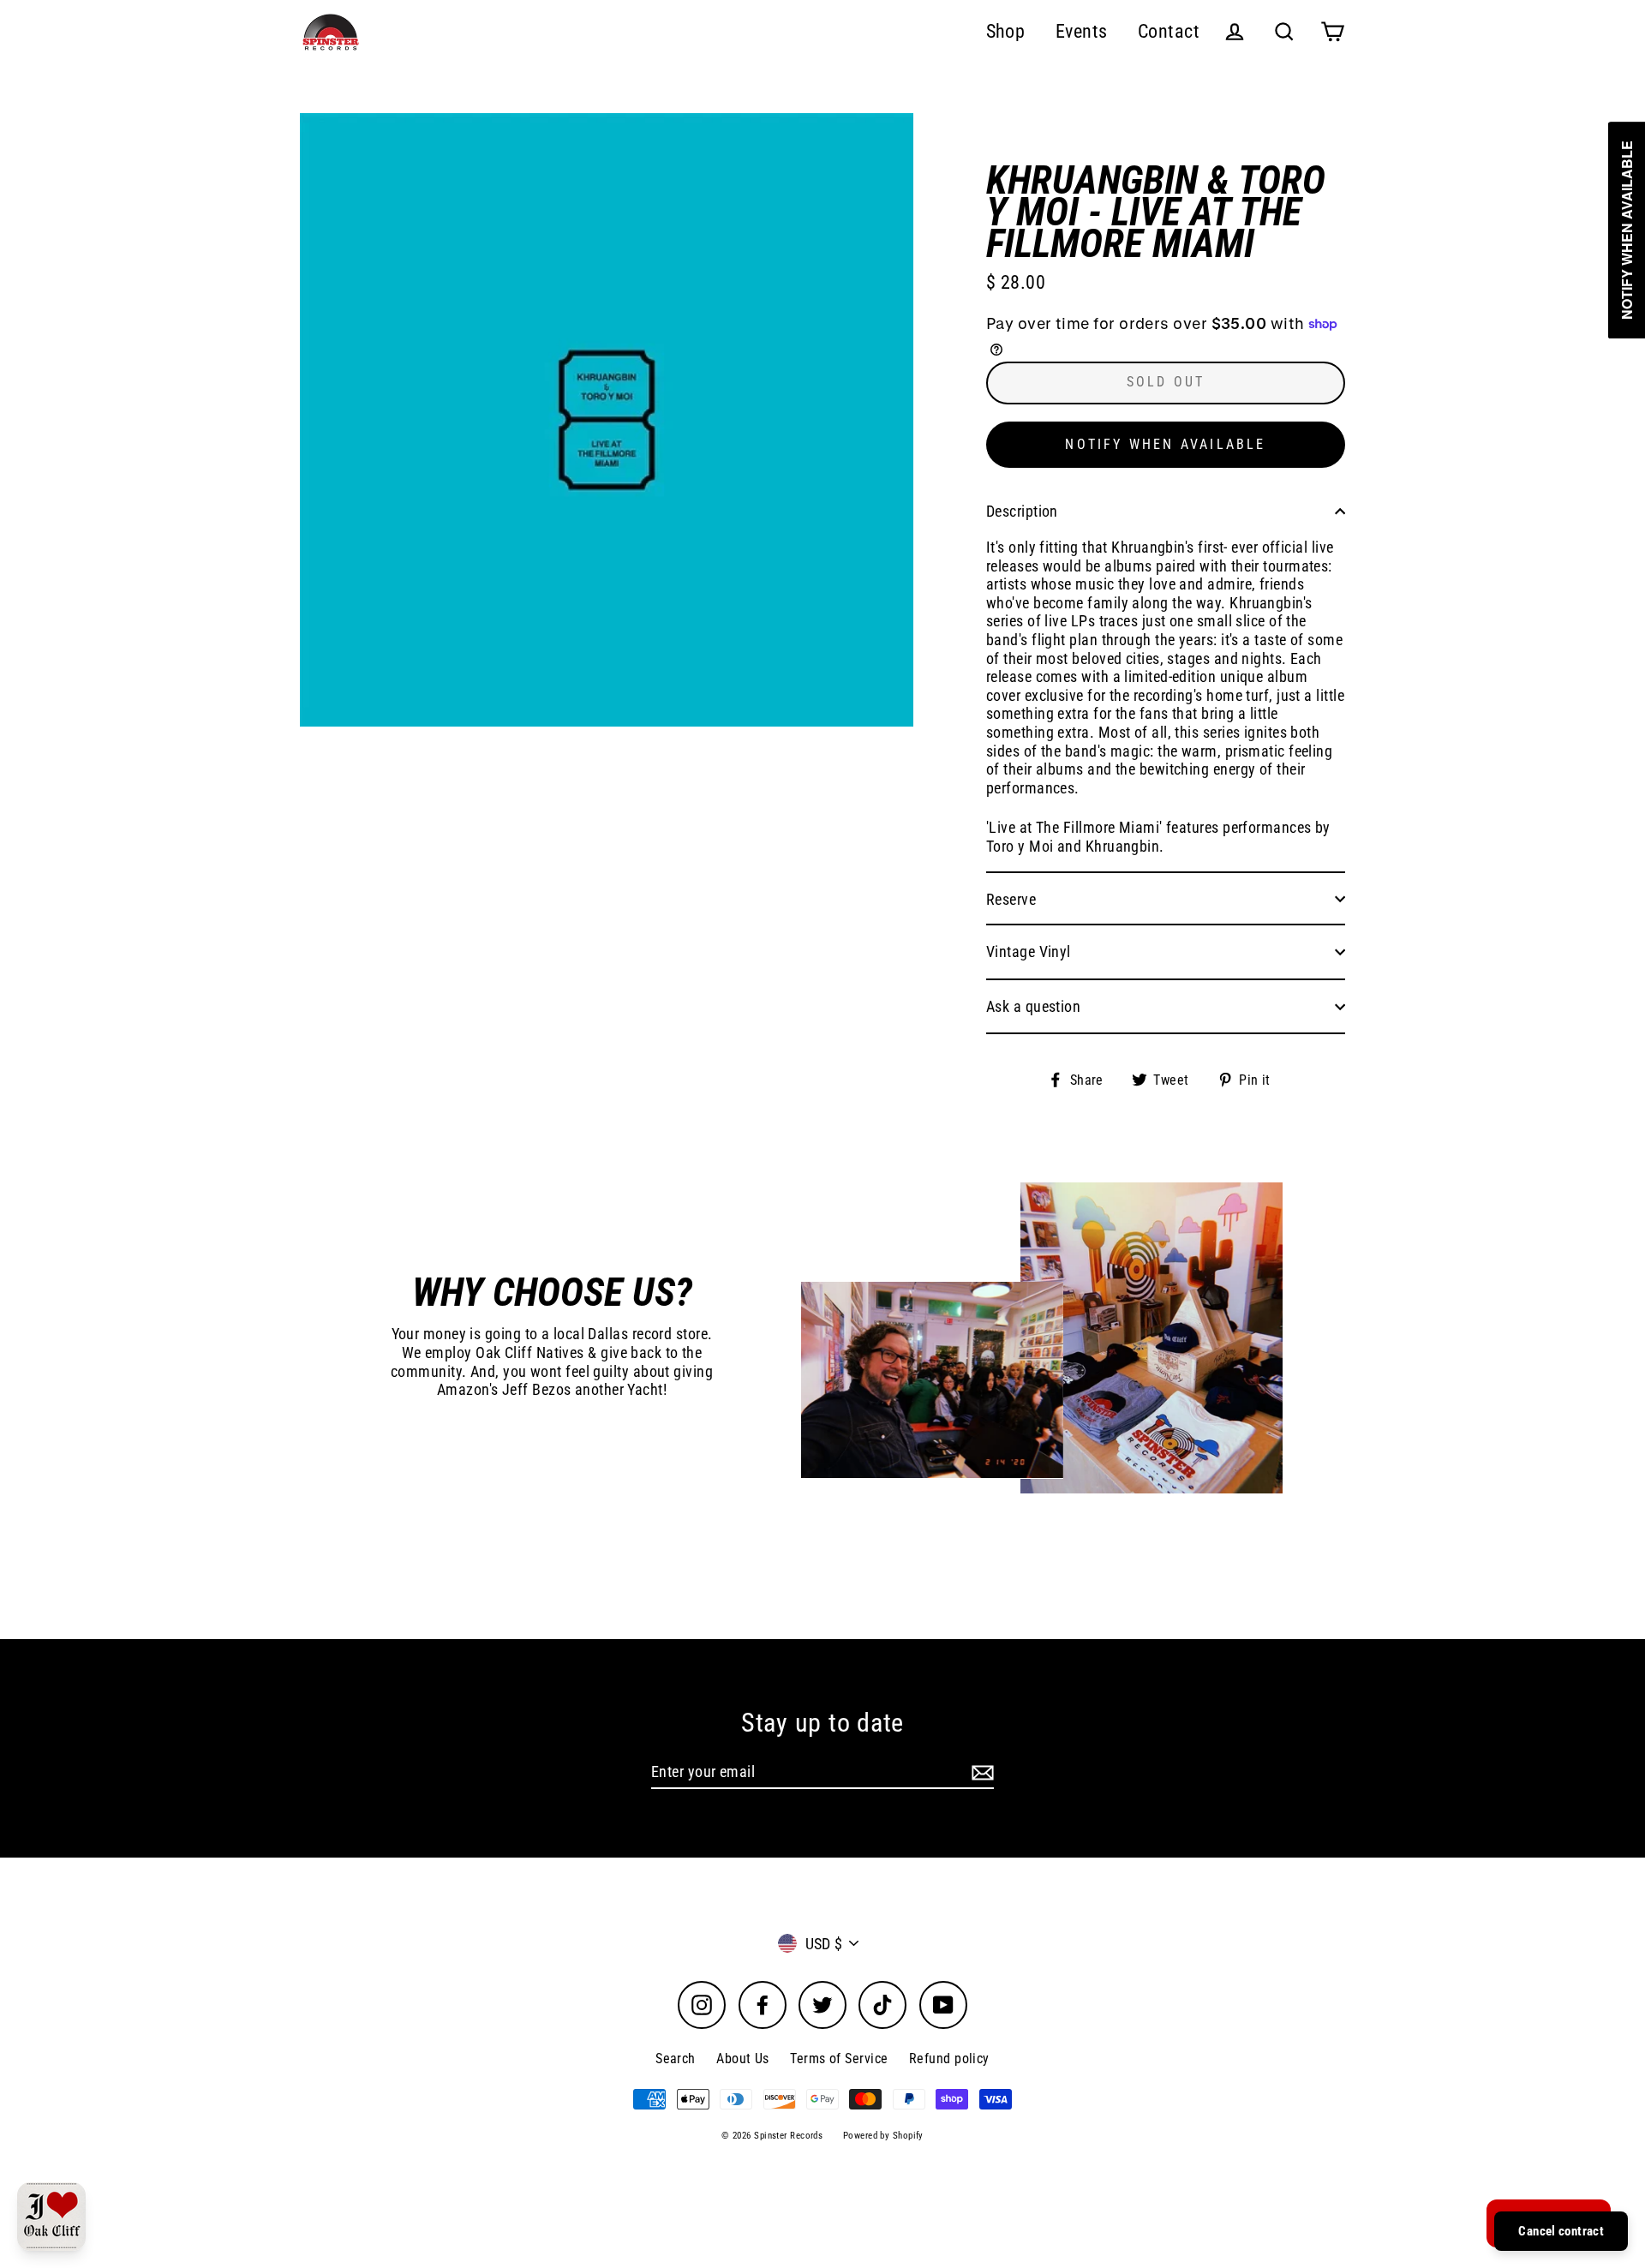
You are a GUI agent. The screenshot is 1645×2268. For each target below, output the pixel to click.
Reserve (1011, 899)
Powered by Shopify (883, 2136)
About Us (743, 2059)
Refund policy (949, 2059)
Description (1022, 511)
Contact (1169, 31)
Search (676, 2059)
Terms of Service (839, 2059)
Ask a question (1033, 1006)
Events (1082, 31)
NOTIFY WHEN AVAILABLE (1165, 444)
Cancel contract (1561, 2231)
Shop (1006, 31)
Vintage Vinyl (1029, 951)
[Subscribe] (980, 1773)
